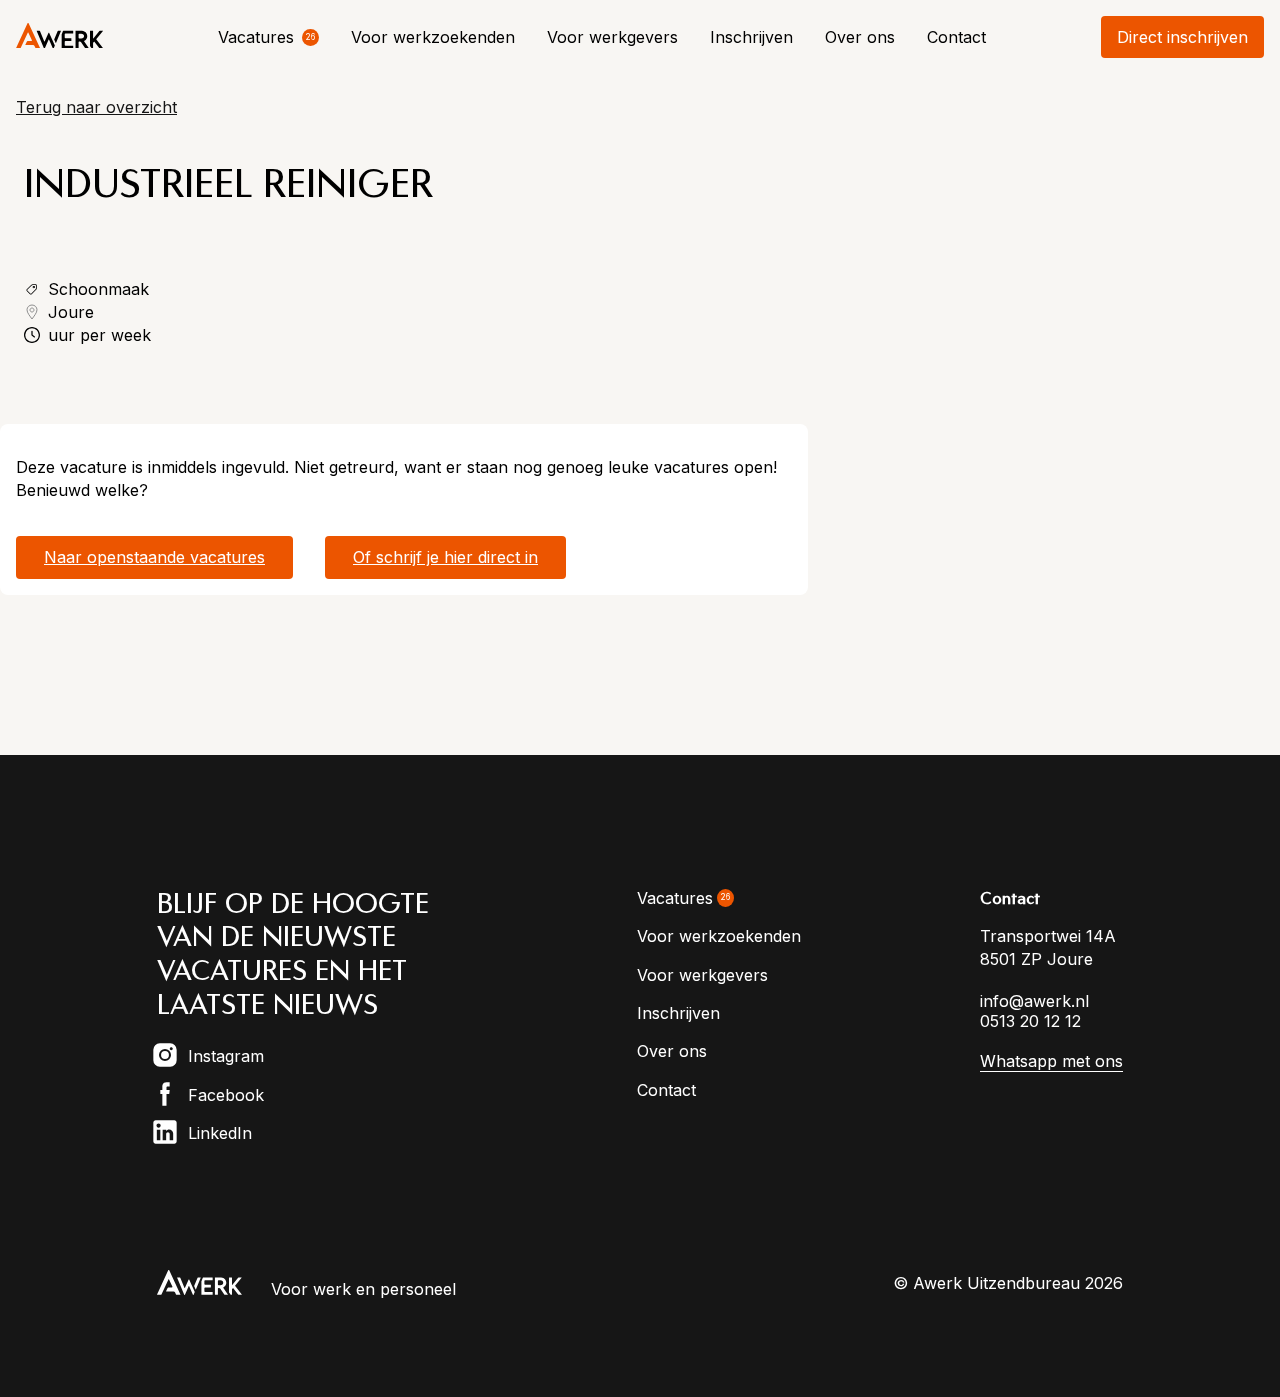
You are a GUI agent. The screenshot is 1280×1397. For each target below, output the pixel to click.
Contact (956, 37)
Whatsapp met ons (1051, 1061)
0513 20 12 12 (1030, 1021)
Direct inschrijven (1182, 37)
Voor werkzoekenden (433, 37)
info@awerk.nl (1034, 1001)
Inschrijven (751, 37)
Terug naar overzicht (96, 107)
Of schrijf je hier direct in (445, 557)
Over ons (860, 37)
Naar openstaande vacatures (154, 557)
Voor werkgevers (612, 37)
